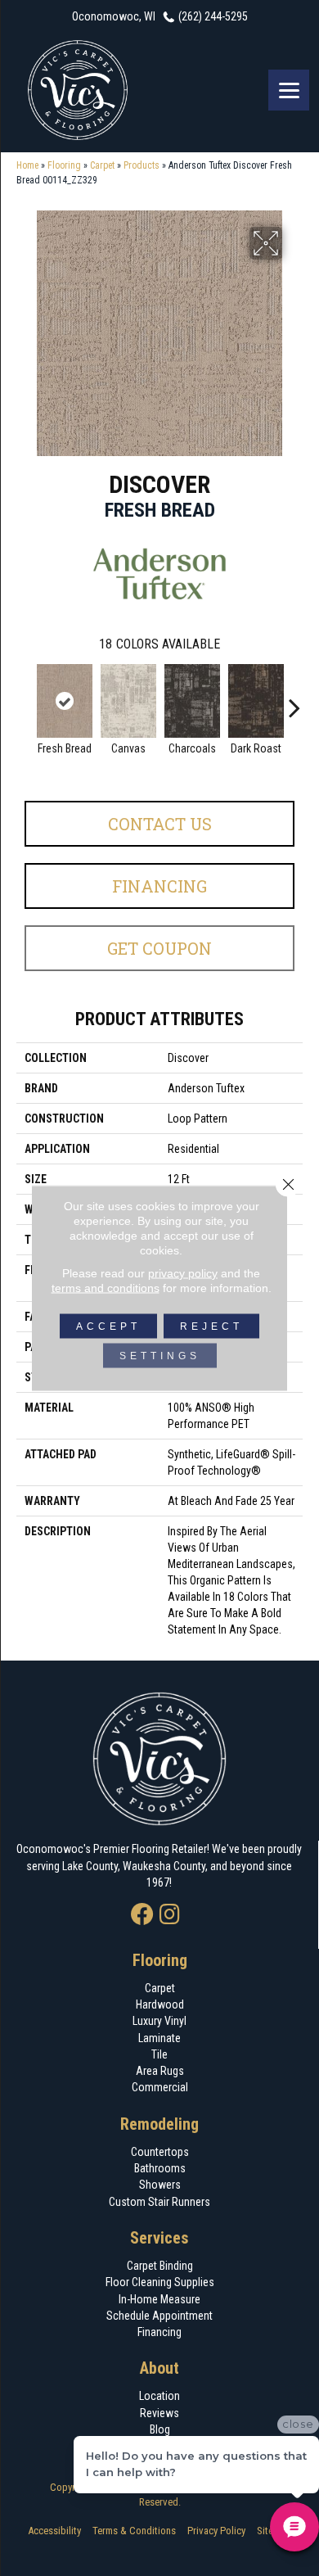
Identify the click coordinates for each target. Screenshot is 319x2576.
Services (159, 2238)
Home (27, 165)
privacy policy (183, 1273)
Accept (108, 1326)
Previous (25, 699)
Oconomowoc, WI (114, 16)
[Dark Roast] (256, 701)
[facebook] (142, 1916)
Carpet (102, 165)
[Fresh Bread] (65, 701)
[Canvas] (128, 701)
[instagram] (170, 1916)
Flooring (64, 165)
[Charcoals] (192, 701)
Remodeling (159, 2124)
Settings (160, 1356)
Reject (211, 1326)
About (159, 2368)
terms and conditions (106, 1288)
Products (142, 165)
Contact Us (160, 824)
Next (294, 699)
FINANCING (159, 886)
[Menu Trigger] (289, 90)
